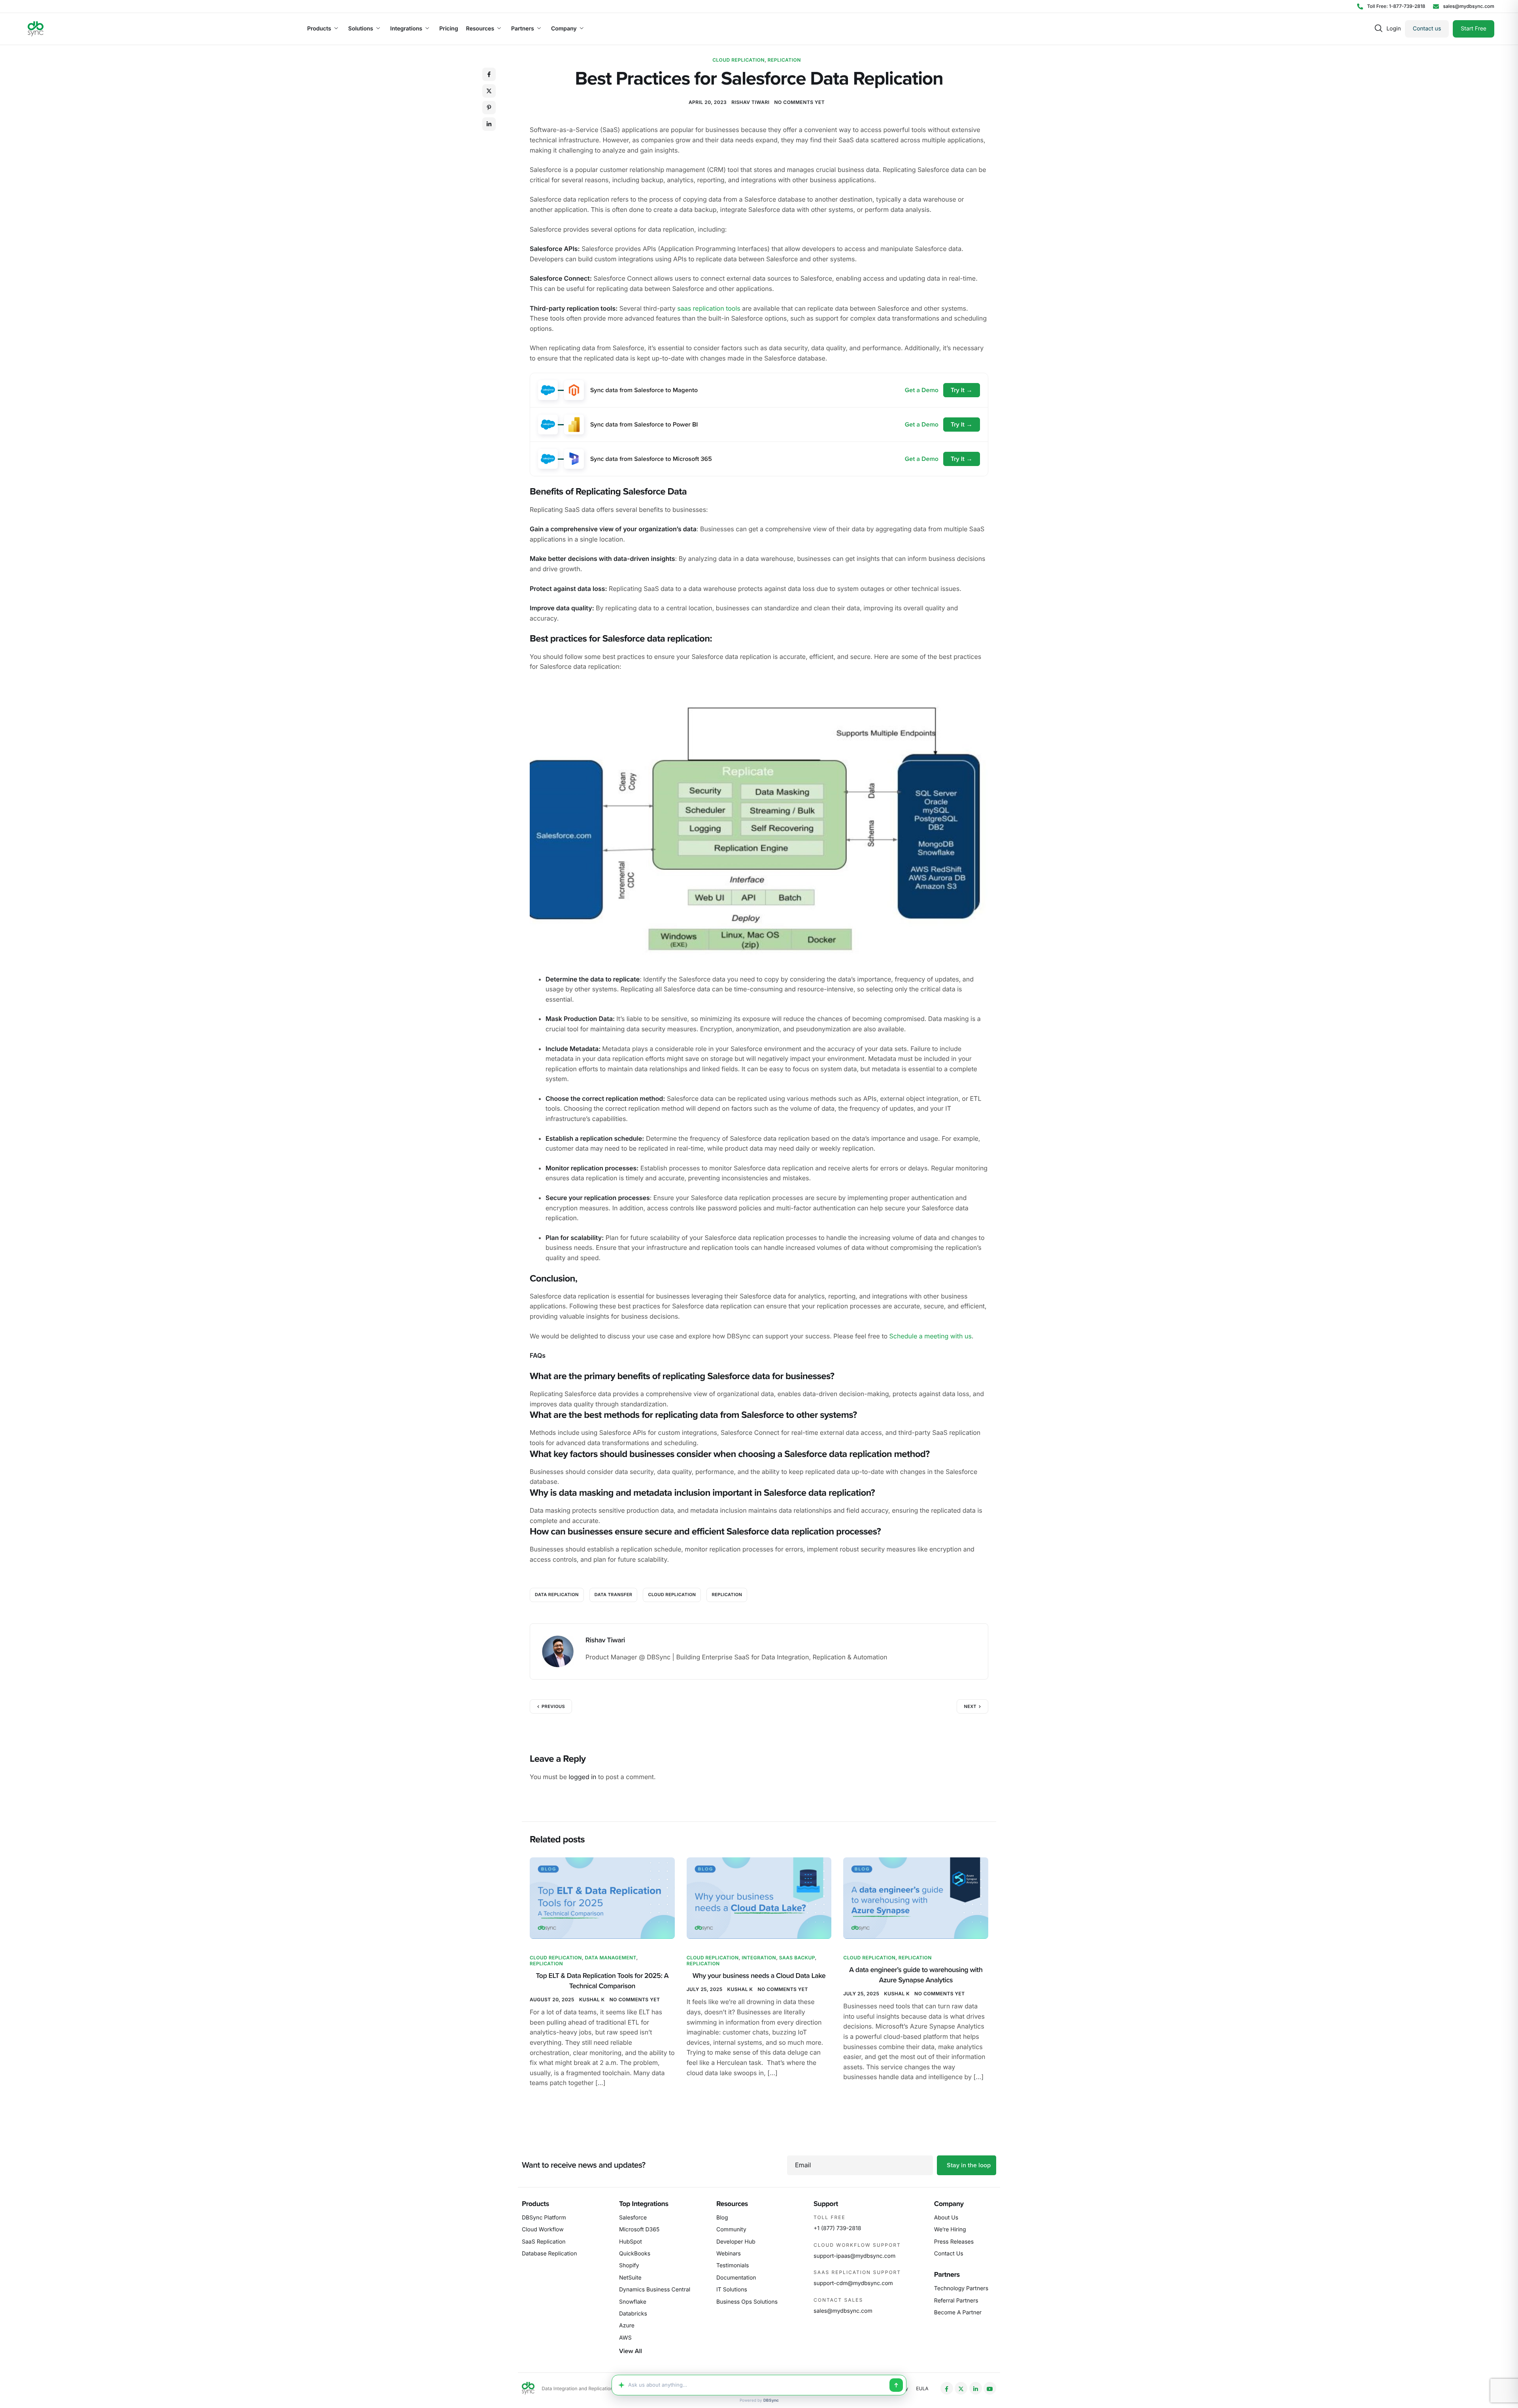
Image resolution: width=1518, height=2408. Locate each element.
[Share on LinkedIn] (489, 124)
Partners (523, 29)
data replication (557, 1595)
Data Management (611, 1958)
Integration (759, 1958)
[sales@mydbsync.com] (1464, 6)
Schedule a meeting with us (931, 1336)
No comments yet (800, 102)
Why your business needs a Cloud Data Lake (759, 1976)
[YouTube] (990, 2388)
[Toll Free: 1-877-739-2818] (1391, 6)
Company (564, 29)
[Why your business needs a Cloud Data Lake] (759, 1898)
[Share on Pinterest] (489, 108)
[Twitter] (961, 2388)
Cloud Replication (738, 60)
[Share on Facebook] (489, 74)
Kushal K (592, 1999)
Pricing (448, 29)
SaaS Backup (797, 1958)
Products (319, 29)
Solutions (361, 29)
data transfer (614, 1595)
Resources (480, 29)
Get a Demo (922, 390)
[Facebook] (947, 2388)
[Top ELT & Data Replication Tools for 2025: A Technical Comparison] (602, 1898)
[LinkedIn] (976, 2388)
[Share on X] (489, 91)
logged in (582, 1777)
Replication (784, 60)
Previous (553, 1706)
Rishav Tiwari (750, 102)
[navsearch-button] (1378, 29)
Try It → (962, 390)
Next (970, 1706)
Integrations (406, 29)
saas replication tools (709, 308)
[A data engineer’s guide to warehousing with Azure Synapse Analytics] (916, 1898)
